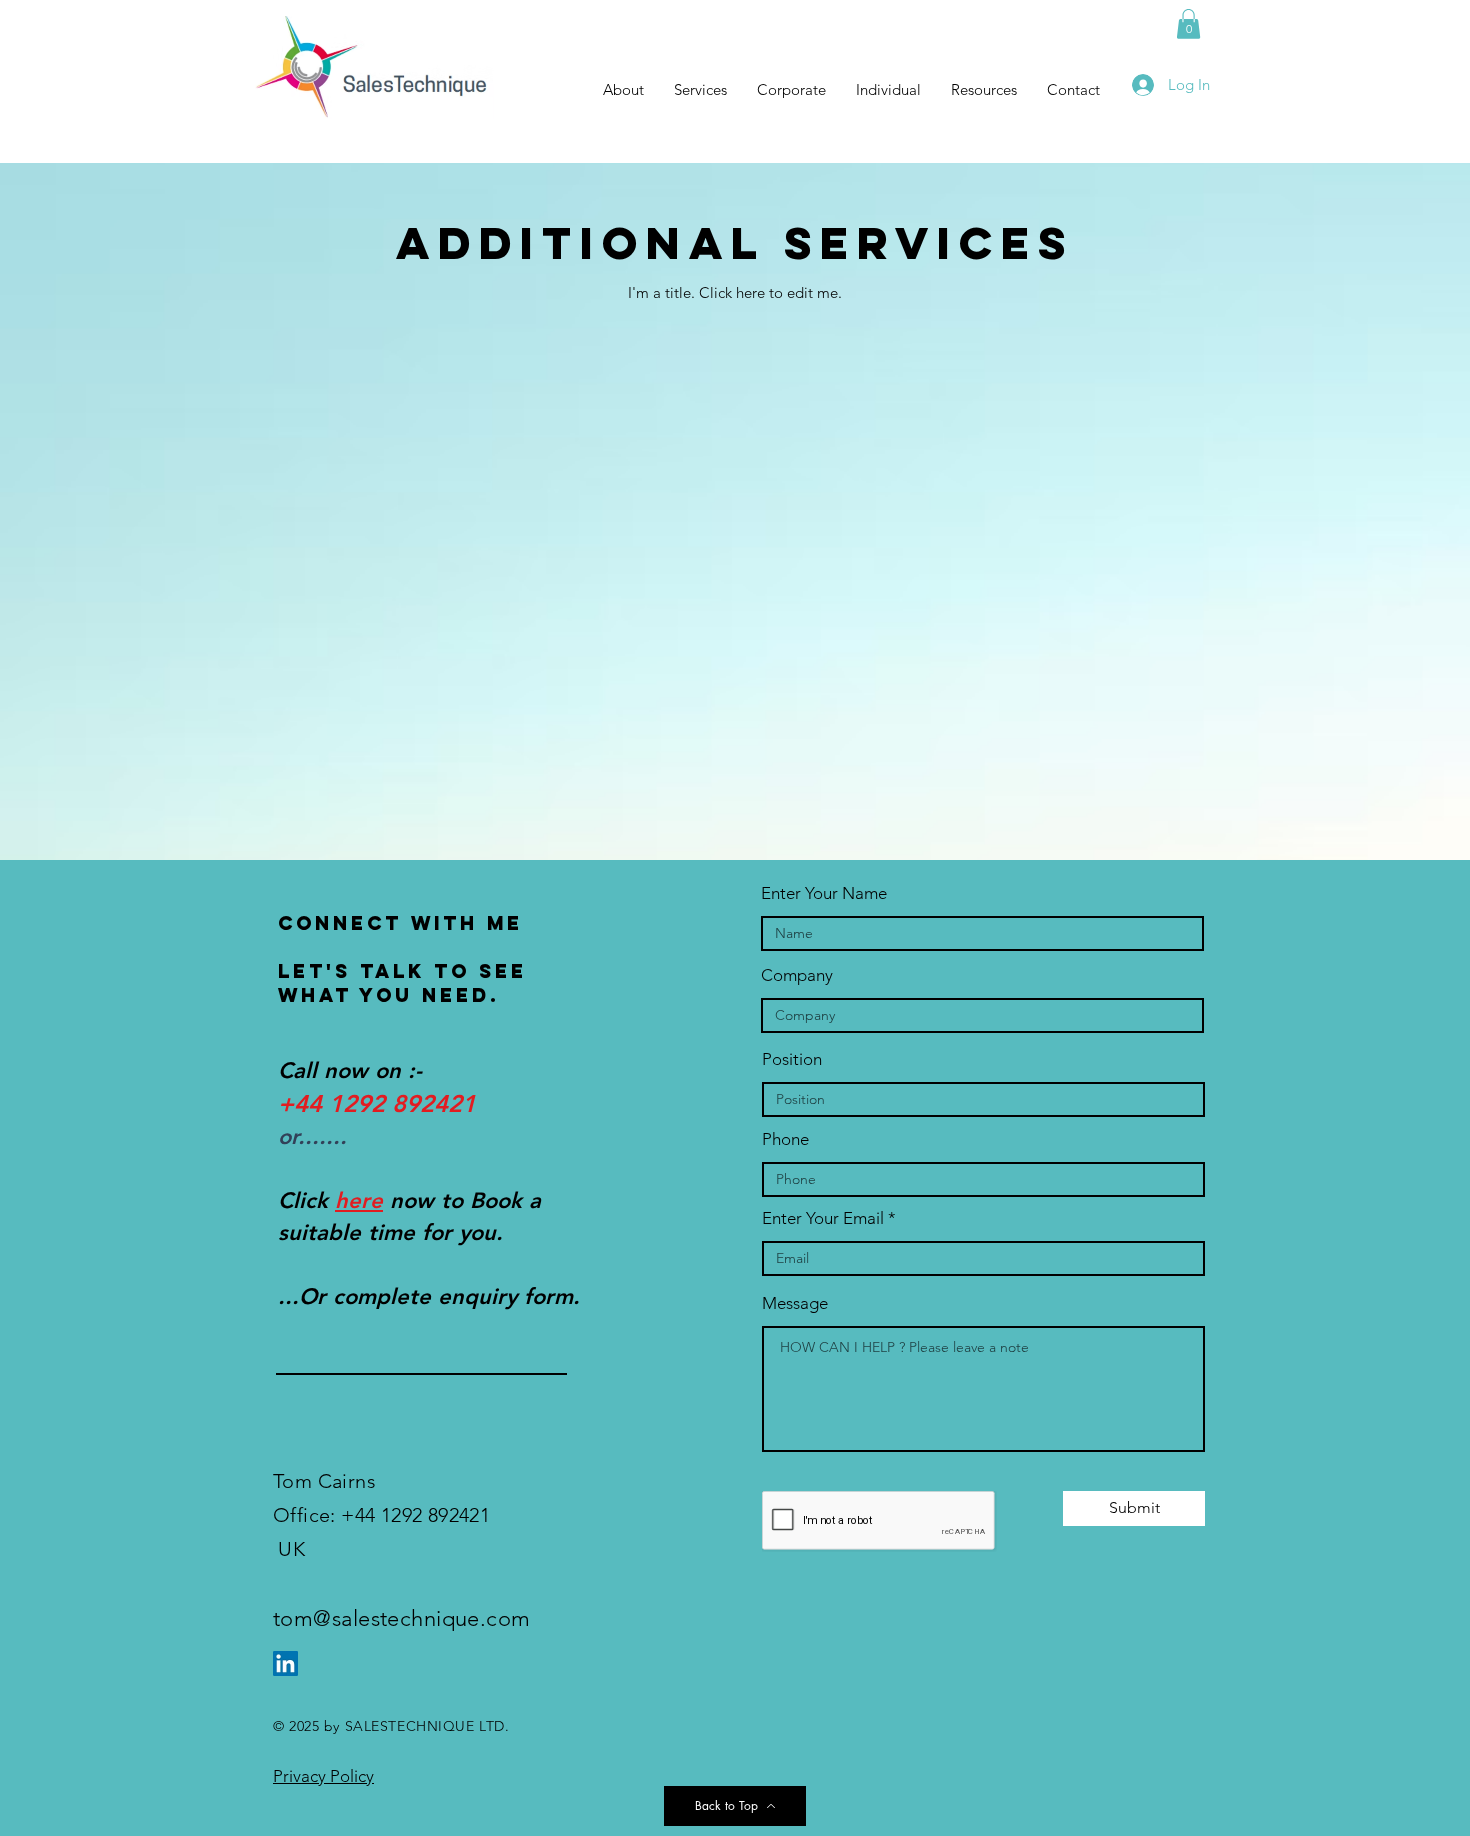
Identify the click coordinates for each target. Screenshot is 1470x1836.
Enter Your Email (823, 1218)
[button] (1188, 24)
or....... (312, 1136)
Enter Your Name (824, 893)
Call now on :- (350, 1070)
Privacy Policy (323, 1776)
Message (795, 1303)
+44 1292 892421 (377, 1103)
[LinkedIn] (285, 1663)
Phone (785, 1139)
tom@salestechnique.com (402, 1618)
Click (306, 1200)
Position (792, 1059)
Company (797, 975)
